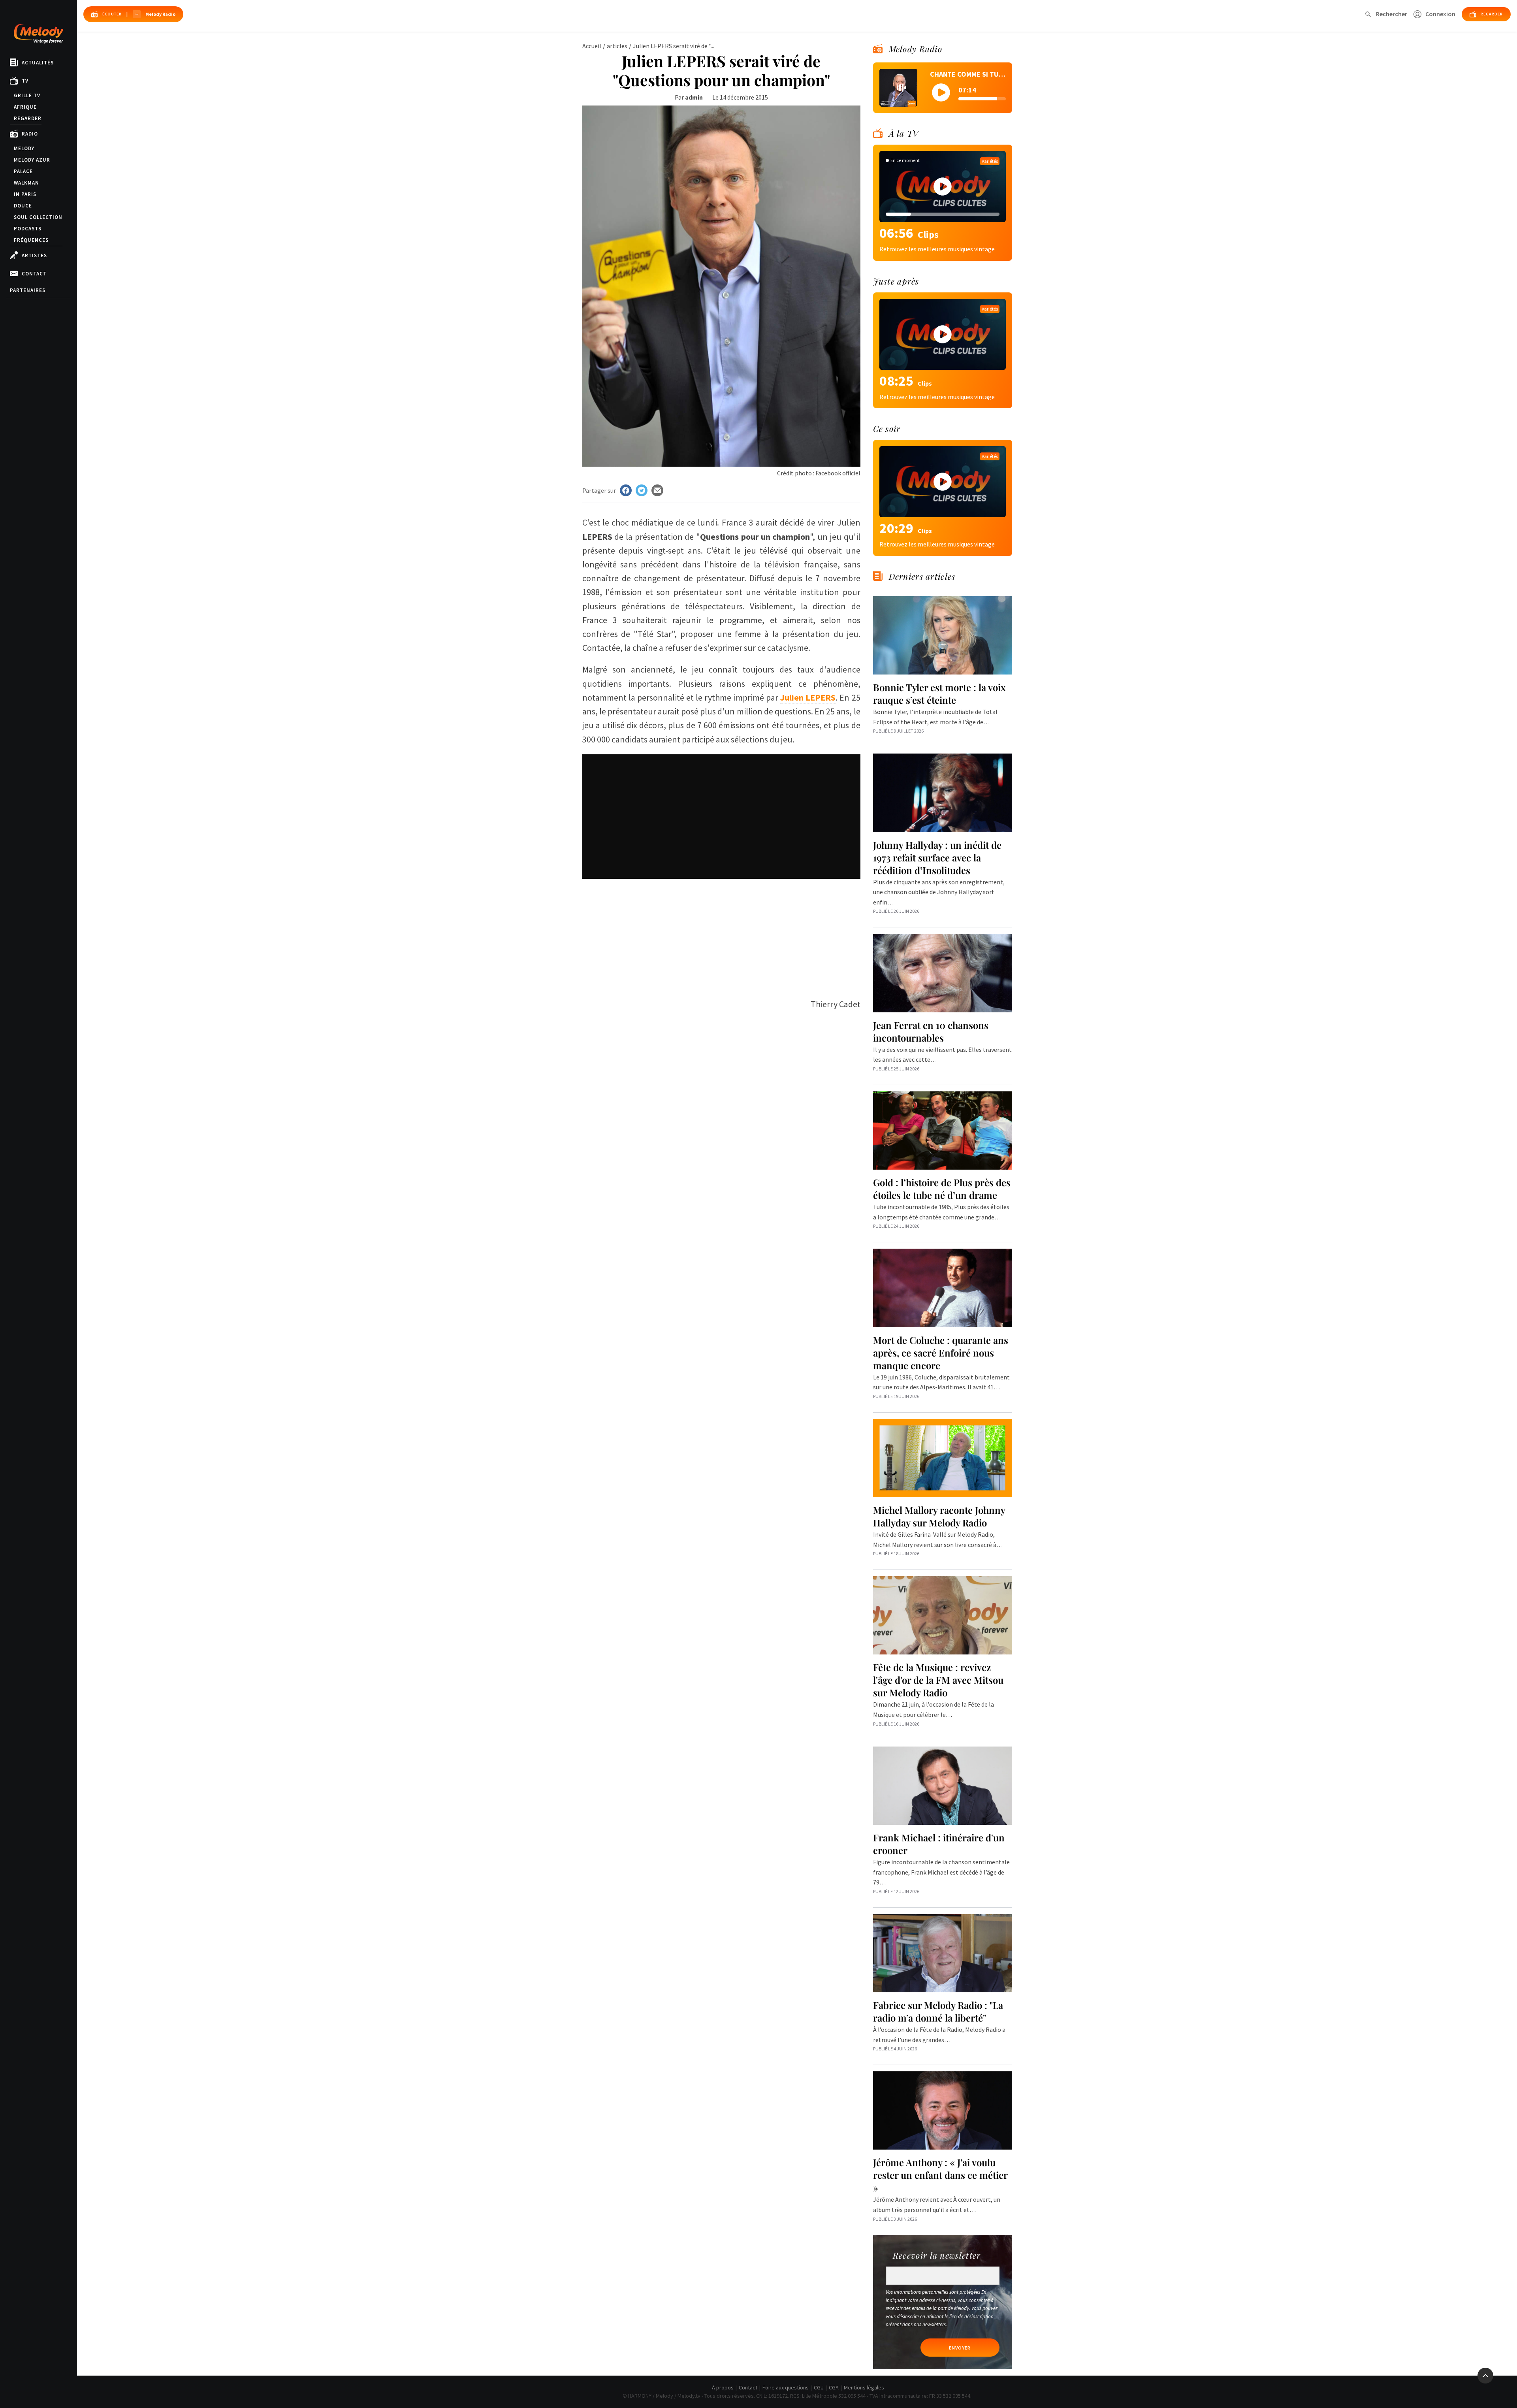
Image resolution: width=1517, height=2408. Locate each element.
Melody (24, 148)
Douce (23, 206)
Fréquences (31, 240)
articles (617, 46)
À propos (723, 2387)
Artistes (34, 255)
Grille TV (27, 95)
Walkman (26, 183)
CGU (819, 2387)
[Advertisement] (721, 934)
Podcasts (28, 229)
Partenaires (28, 290)
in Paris (25, 194)
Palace (23, 171)
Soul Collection (38, 217)
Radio (30, 134)
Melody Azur (32, 160)
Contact (34, 274)
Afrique (25, 107)
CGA (834, 2387)
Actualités (38, 63)
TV (25, 81)
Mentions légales (864, 2387)
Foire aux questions (786, 2387)
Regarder (28, 118)
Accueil (592, 46)
